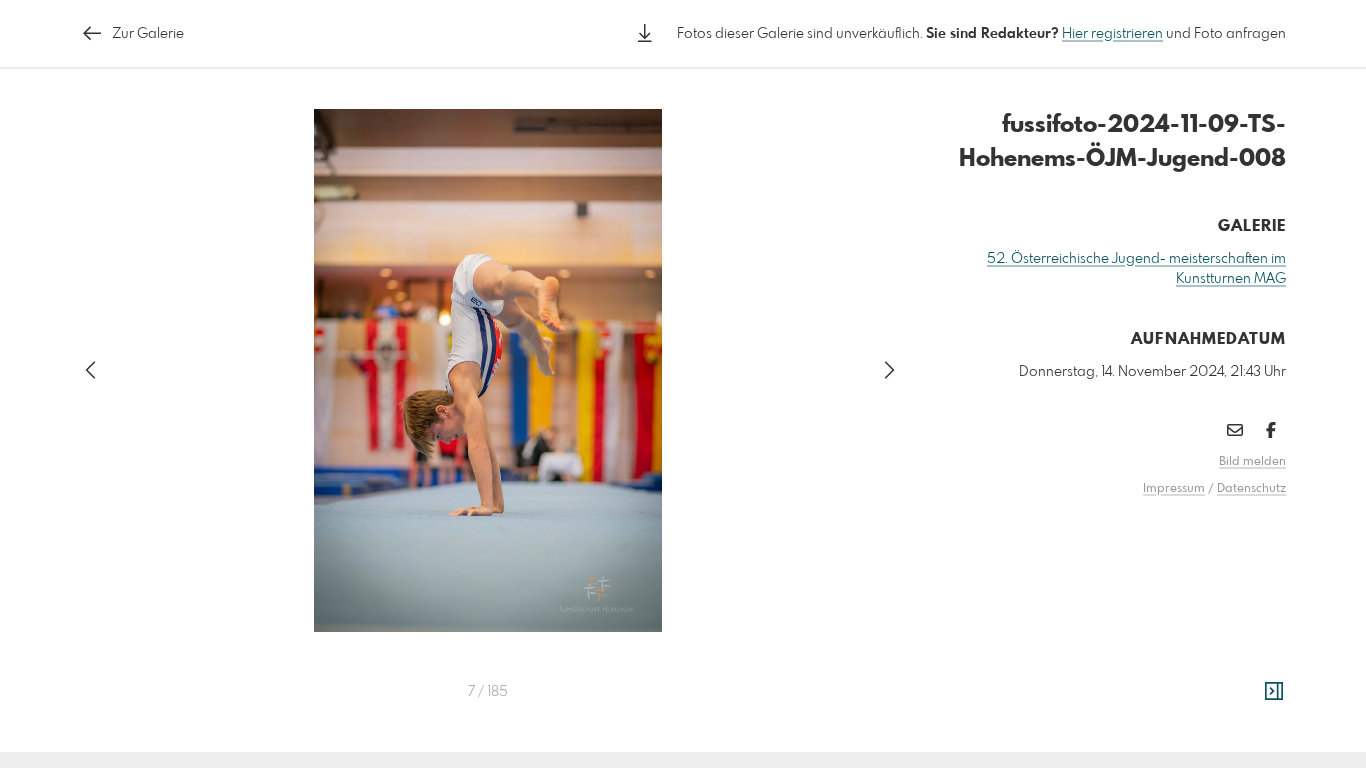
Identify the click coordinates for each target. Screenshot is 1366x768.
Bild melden (1252, 462)
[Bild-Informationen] (1274, 692)
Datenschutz (1251, 489)
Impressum (1174, 489)
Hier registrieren (1112, 34)
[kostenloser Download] (645, 33)
